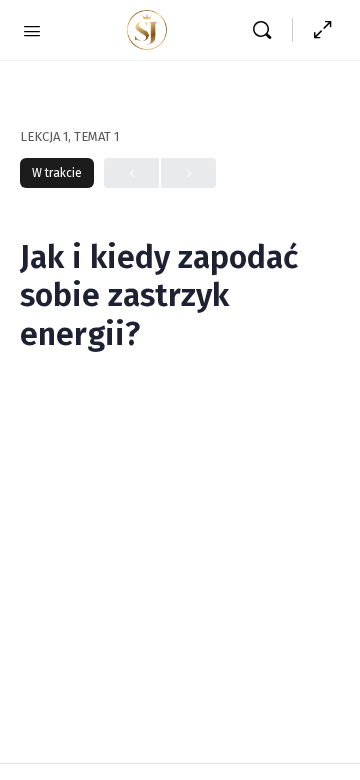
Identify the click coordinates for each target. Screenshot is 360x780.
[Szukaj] (267, 30)
